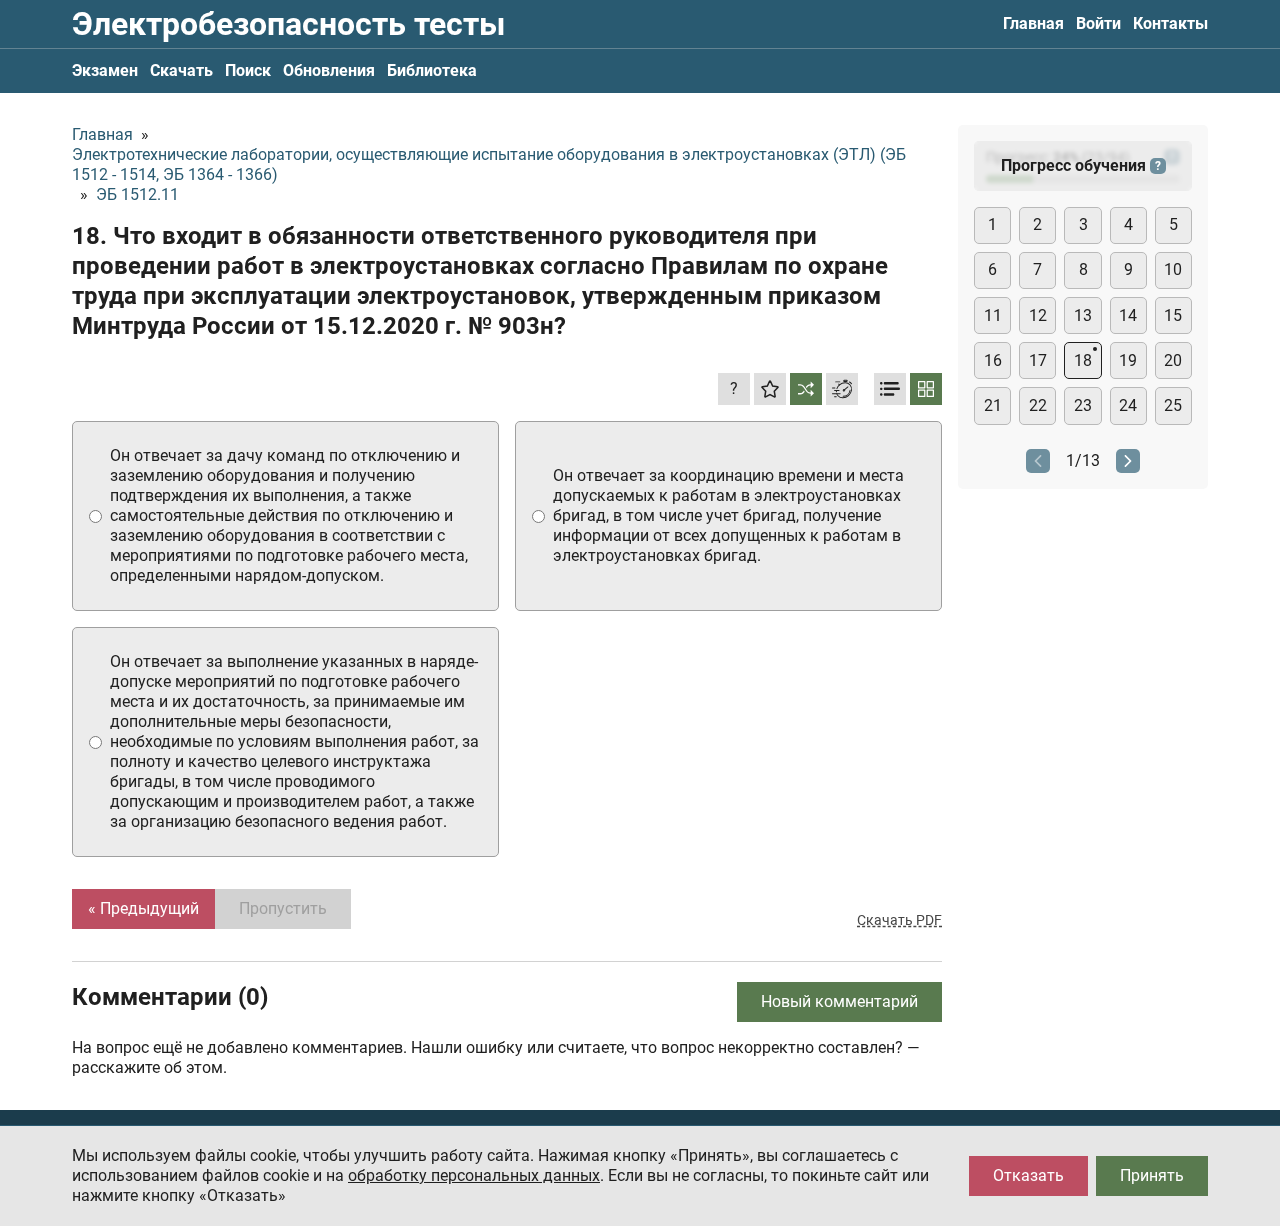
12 (1038, 315)
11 (993, 315)
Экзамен (105, 70)
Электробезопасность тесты (288, 24)
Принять (1152, 1175)
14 (1128, 315)
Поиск (248, 70)
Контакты (1170, 23)
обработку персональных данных (474, 1175)
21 (993, 405)
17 (1038, 360)
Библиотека (432, 70)
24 (1128, 405)
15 (1173, 315)
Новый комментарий (839, 1001)
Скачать (181, 70)
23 (1083, 405)
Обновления (329, 70)
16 (993, 360)
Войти (1098, 23)
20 (1173, 360)
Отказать (1028, 1175)
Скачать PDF (899, 920)
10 (1173, 269)
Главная (1033, 23)
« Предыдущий (143, 908)
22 (1038, 405)
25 (1173, 405)
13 (1083, 315)
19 (1128, 360)
